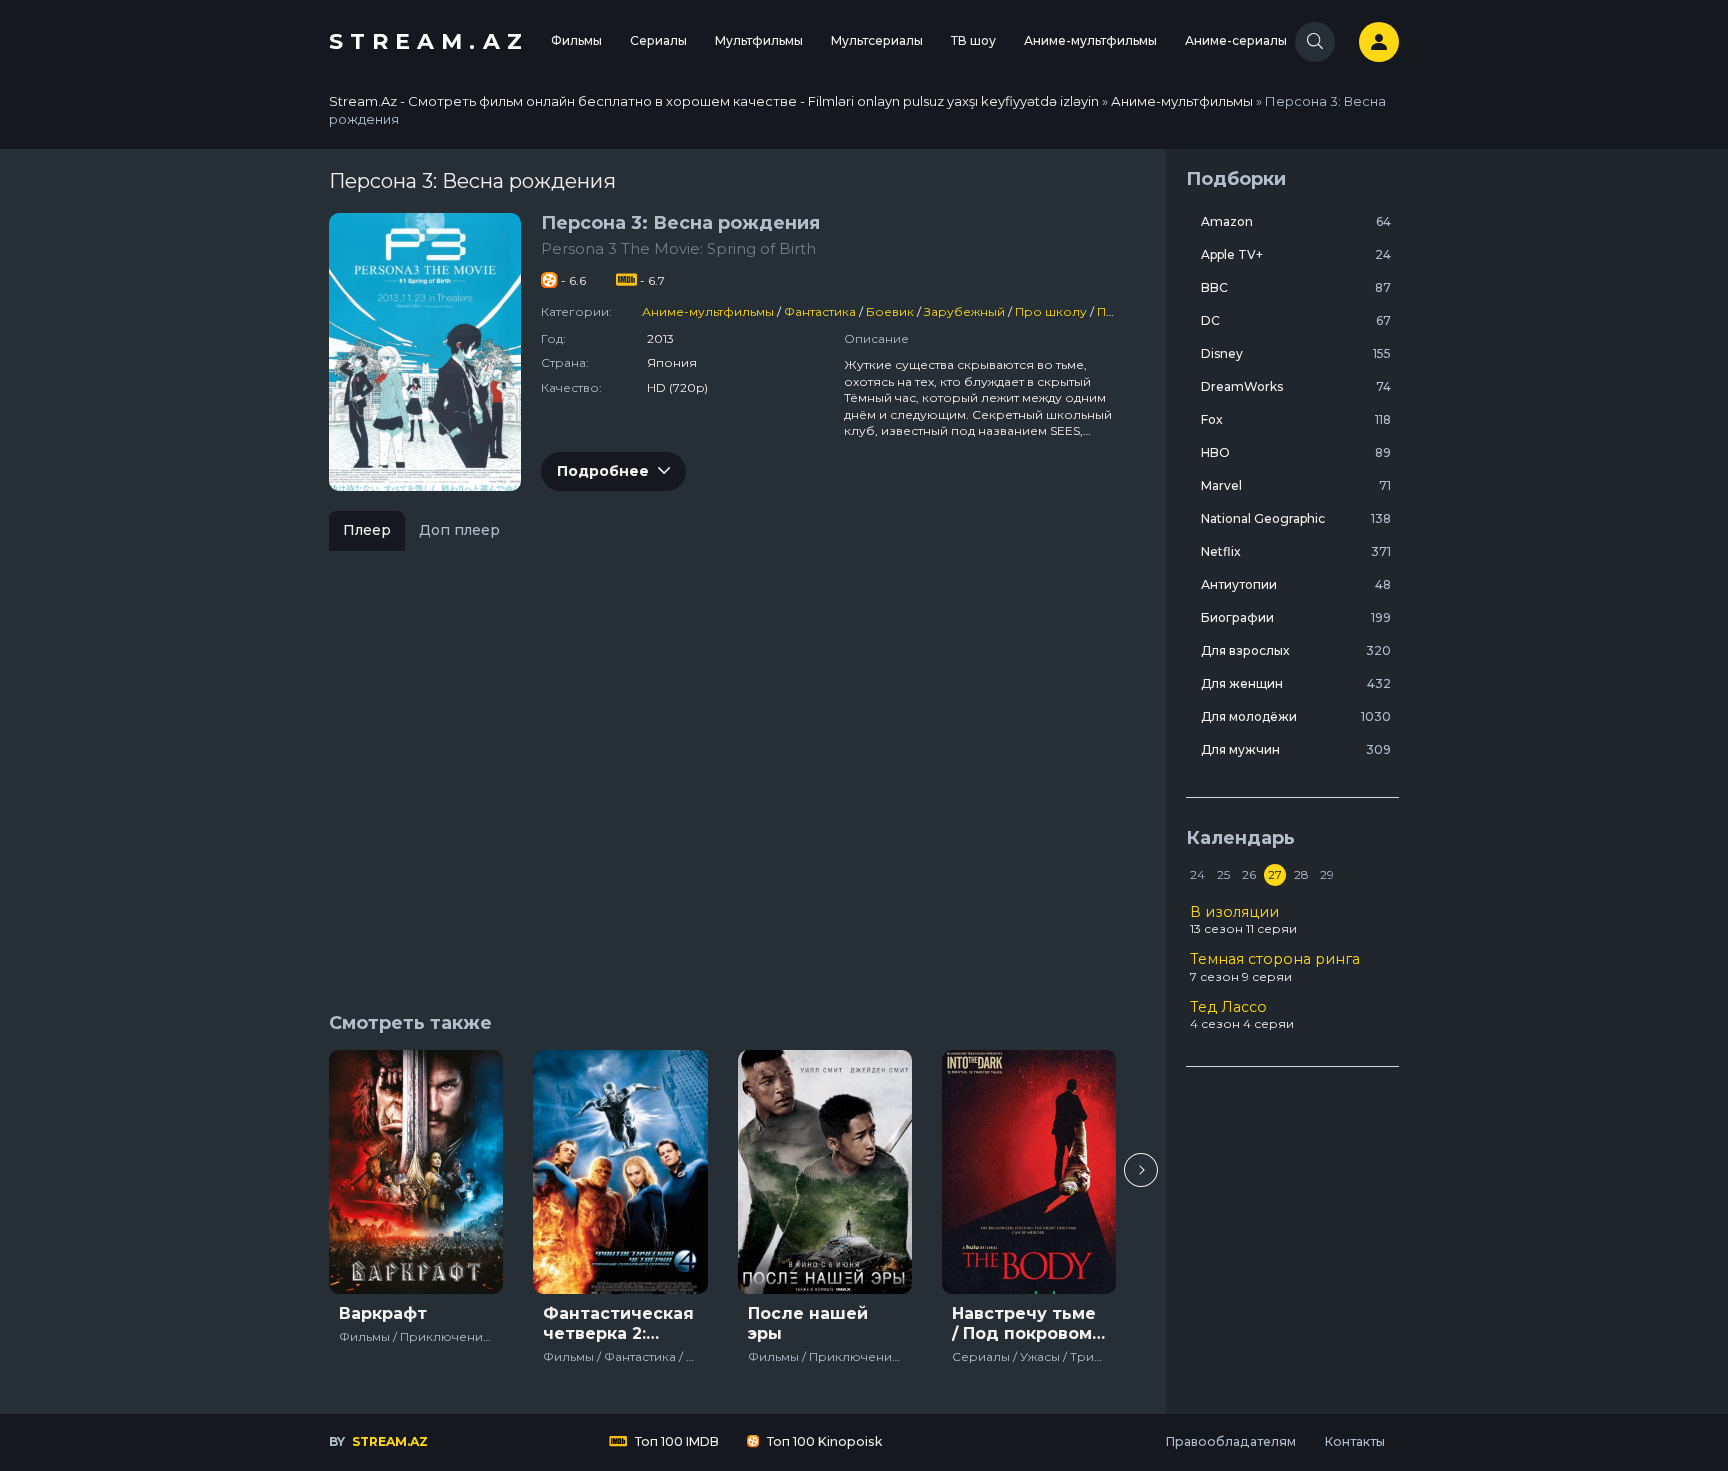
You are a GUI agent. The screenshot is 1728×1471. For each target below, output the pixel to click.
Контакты (1354, 1441)
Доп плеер (459, 530)
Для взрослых (1296, 650)
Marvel (1296, 485)
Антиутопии (1296, 584)
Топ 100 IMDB (675, 1441)
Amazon (1296, 221)
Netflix (1296, 551)
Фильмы (576, 40)
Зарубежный (964, 311)
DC (1296, 320)
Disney (1296, 353)
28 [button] (1301, 874)
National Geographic (1296, 518)
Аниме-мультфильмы (1090, 40)
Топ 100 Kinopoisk (823, 1441)
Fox (1296, 419)
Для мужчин (1296, 749)
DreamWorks (1296, 386)
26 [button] (1249, 874)
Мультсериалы (877, 40)
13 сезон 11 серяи (1243, 920)
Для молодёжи (1296, 716)
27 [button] (1275, 874)
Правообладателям (1230, 1441)
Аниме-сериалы (1236, 40)
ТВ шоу (973, 40)
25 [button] (1223, 874)
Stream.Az (429, 41)
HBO (1296, 452)
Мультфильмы (759, 40)
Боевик (890, 311)
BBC (1296, 287)
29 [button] (1327, 874)
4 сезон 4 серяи (1242, 1015)
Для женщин (1296, 683)
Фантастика (820, 311)
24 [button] (1197, 874)
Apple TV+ (1296, 254)
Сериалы (658, 40)
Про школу (1051, 311)
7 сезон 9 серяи (1275, 967)
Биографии (1296, 617)
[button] (1141, 1170)
